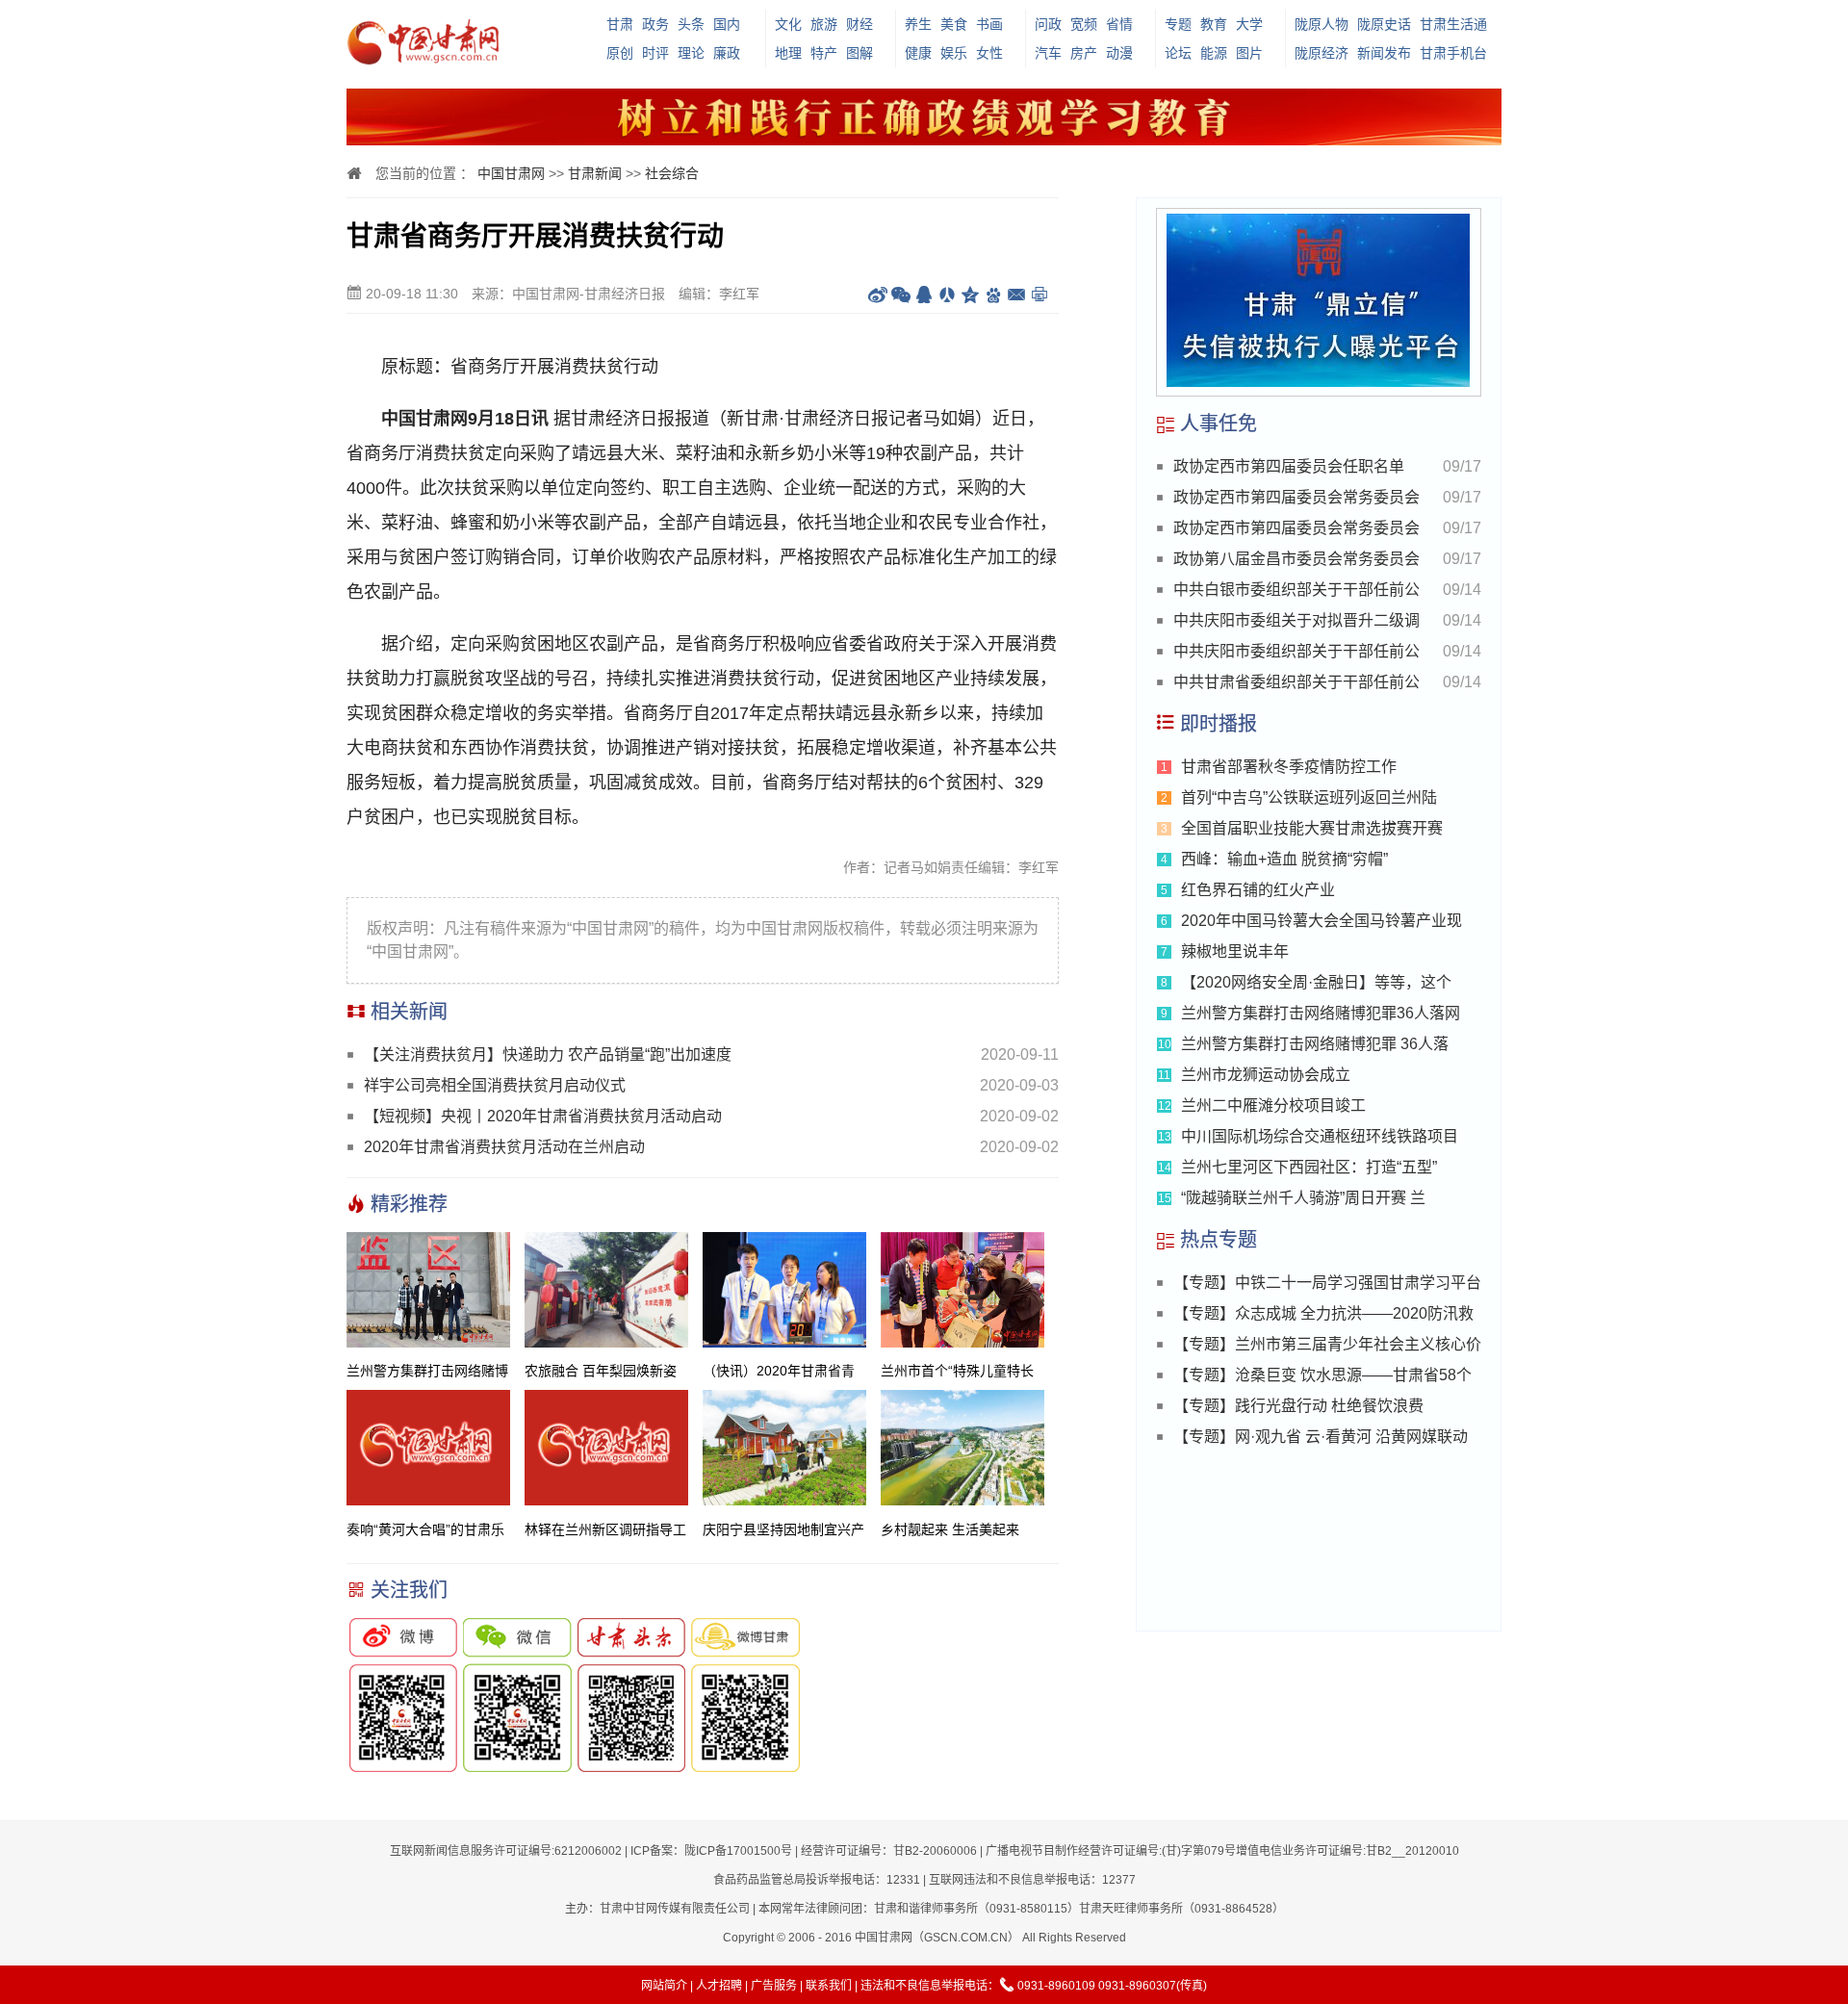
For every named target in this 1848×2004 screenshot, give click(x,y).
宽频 (1084, 24)
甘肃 (620, 24)
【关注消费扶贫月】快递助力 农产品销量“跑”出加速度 (548, 1054)
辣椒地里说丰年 (1235, 951)
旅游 (824, 24)
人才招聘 (719, 1986)
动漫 (1119, 53)
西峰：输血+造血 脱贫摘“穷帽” (1284, 859)
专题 (1178, 24)
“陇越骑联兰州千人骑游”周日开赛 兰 (1303, 1198)
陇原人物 (1322, 24)
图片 (1249, 53)
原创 (620, 53)
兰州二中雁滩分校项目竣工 (1273, 1105)
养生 (918, 24)
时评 (655, 53)
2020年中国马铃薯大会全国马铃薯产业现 (1322, 921)
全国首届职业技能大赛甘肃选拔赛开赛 (1312, 828)
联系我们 (829, 1986)
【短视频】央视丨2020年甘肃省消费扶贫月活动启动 (543, 1116)
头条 (691, 24)
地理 (788, 53)
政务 (655, 24)
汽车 (1048, 53)
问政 (1048, 24)
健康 (918, 53)
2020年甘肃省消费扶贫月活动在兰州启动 (504, 1147)
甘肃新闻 (595, 173)
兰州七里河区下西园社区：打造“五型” (1309, 1167)
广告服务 (774, 1986)
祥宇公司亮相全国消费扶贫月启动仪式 (495, 1085)
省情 (1119, 24)
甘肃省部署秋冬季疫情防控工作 (1289, 767)
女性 (989, 53)
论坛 (1178, 53)
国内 (727, 24)
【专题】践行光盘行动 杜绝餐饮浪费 (1298, 1406)
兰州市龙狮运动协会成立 (1266, 1075)
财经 (860, 24)
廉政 (727, 53)
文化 (788, 24)
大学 (1249, 24)
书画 (989, 24)
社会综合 (672, 173)
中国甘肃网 (511, 173)
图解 (860, 53)
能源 (1214, 53)
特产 (824, 53)
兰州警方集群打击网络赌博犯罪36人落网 (1321, 1013)
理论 (691, 53)
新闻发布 (1384, 53)
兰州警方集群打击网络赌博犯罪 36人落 (1315, 1044)
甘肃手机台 (1453, 53)
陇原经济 (1322, 53)
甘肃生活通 (1453, 24)
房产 (1084, 53)
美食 (954, 24)
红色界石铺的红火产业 (1258, 890)
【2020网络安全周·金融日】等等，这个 (1316, 982)
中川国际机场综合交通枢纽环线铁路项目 (1320, 1136)
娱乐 (954, 53)
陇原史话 (1384, 24)
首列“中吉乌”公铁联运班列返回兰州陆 (1309, 797)
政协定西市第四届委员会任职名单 (1289, 466)
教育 (1214, 24)
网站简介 (664, 1986)
